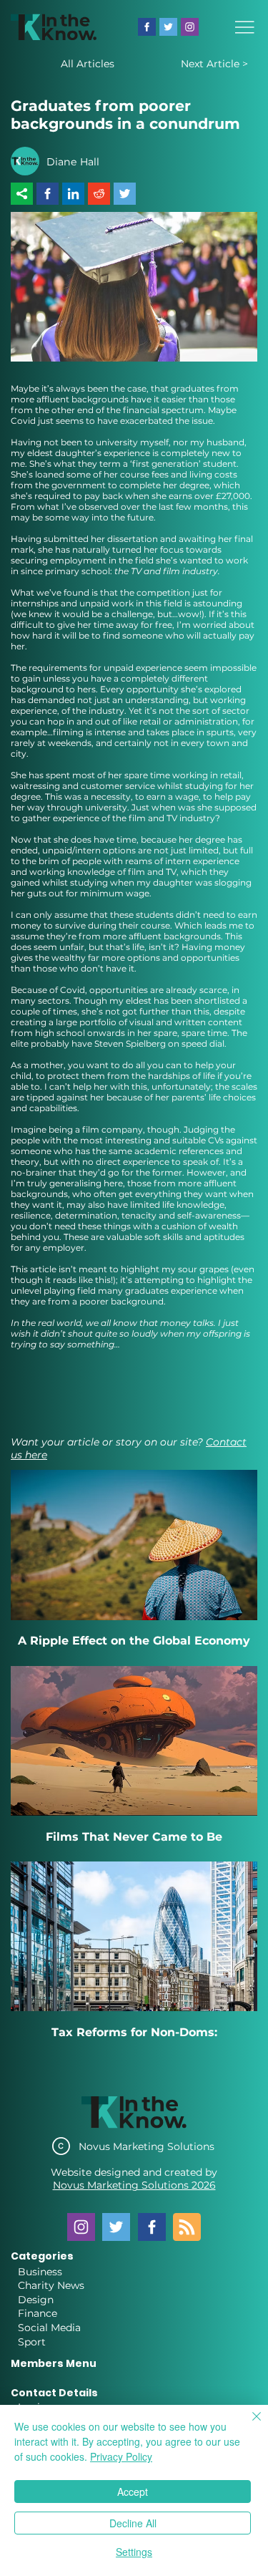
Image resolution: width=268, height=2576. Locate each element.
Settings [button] (134, 2552)
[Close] (248, 2425)
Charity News (51, 2285)
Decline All (133, 2523)
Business (40, 2272)
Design (36, 2300)
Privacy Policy (121, 2456)
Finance (38, 2313)
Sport (32, 2342)
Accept (133, 2492)
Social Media (49, 2328)
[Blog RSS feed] (187, 2228)
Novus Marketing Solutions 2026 (134, 2185)
